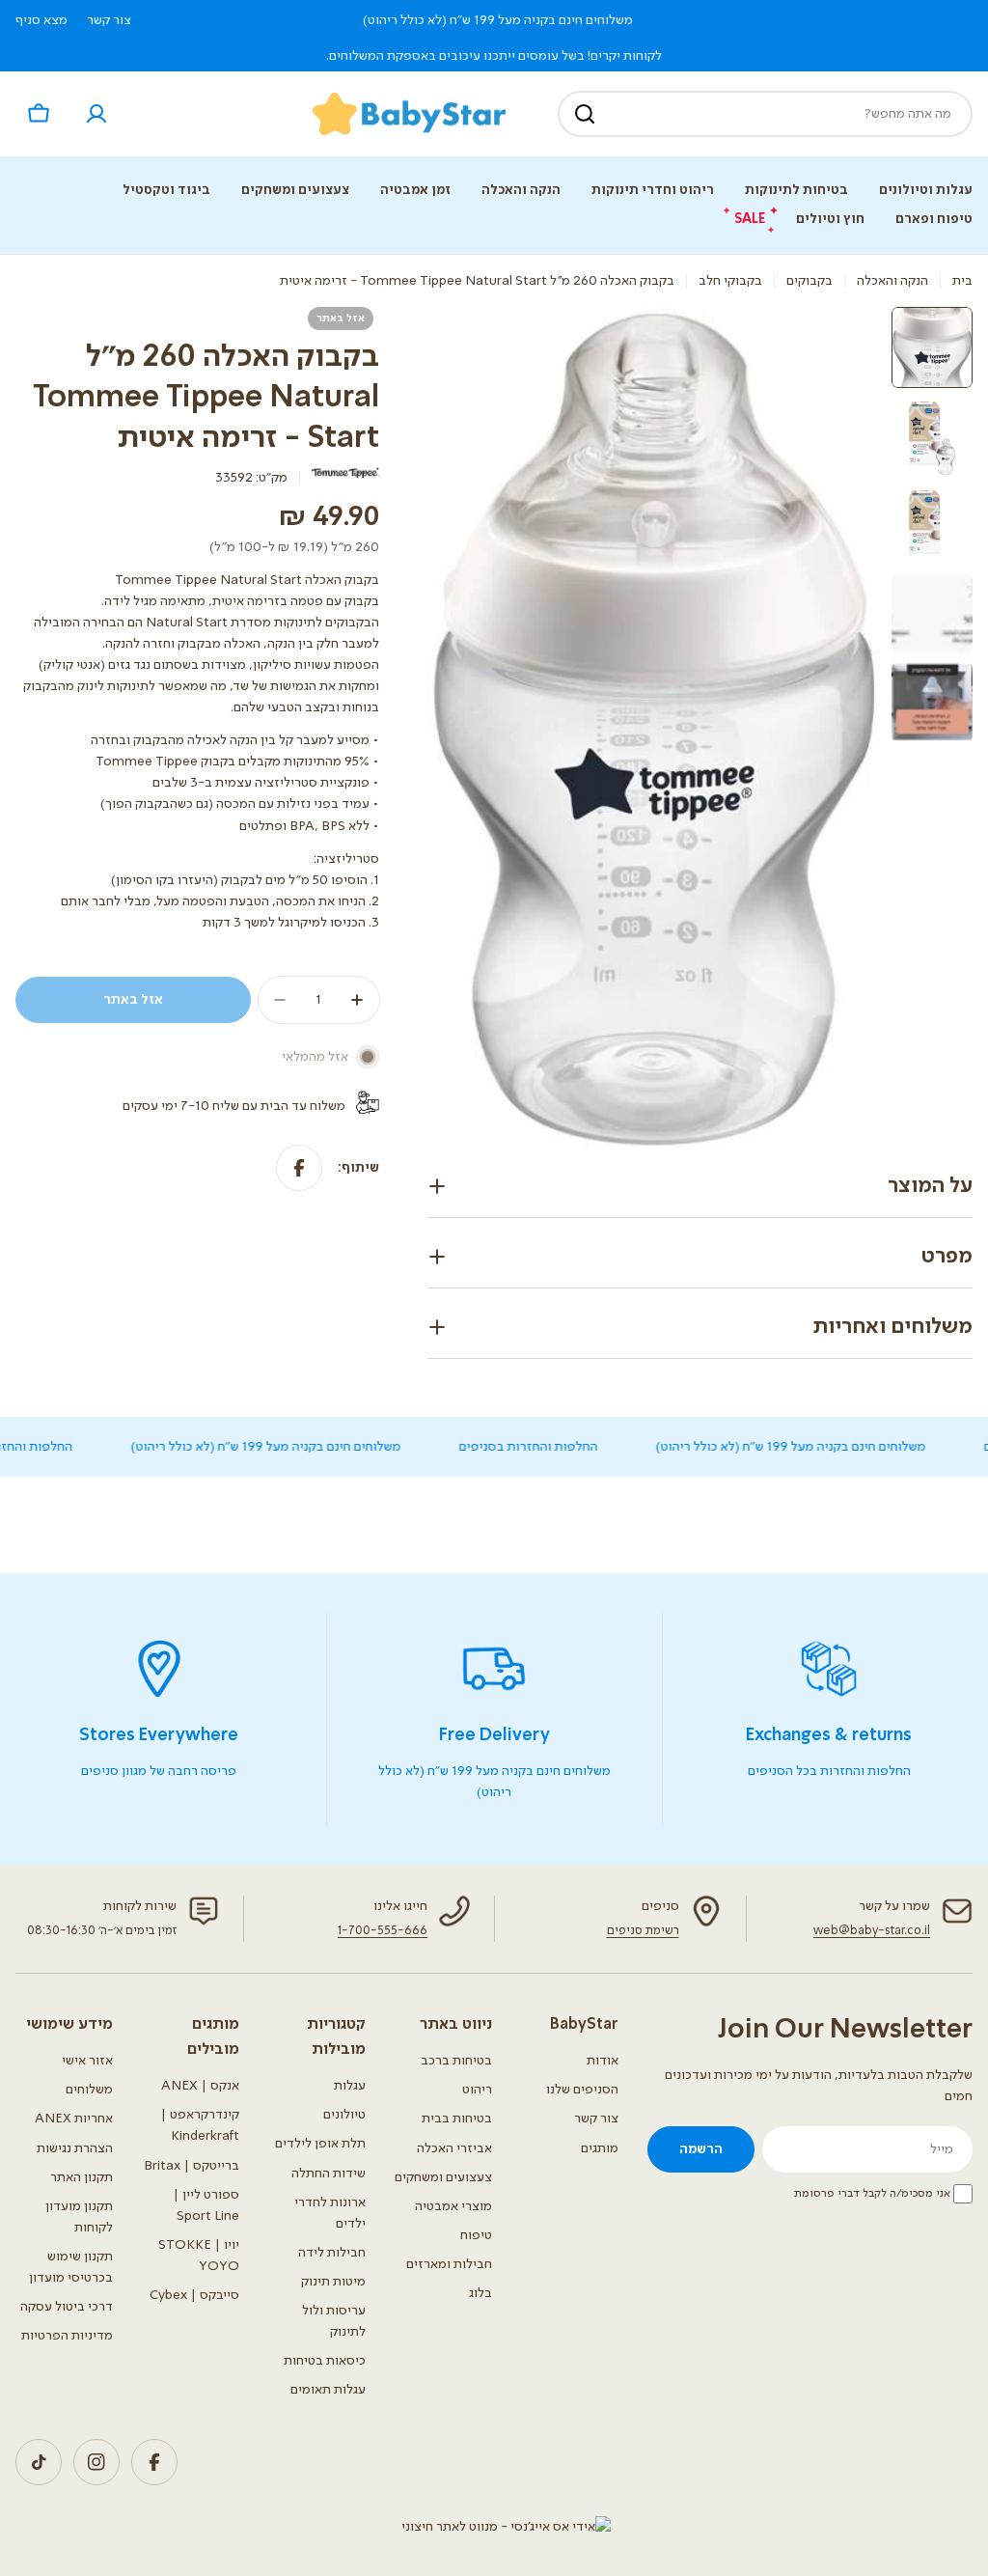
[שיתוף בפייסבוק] (299, 1168)
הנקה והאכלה (892, 281)
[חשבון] (96, 114)
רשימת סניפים (643, 1931)
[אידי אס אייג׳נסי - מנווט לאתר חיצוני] (506, 2527)
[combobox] (765, 114)
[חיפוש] (585, 114)
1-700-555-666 (383, 1931)
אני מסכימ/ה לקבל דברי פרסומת (872, 2194)
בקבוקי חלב (730, 281)
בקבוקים (810, 281)
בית (962, 281)
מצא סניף (41, 20)
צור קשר (109, 20)
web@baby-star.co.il (872, 1931)
